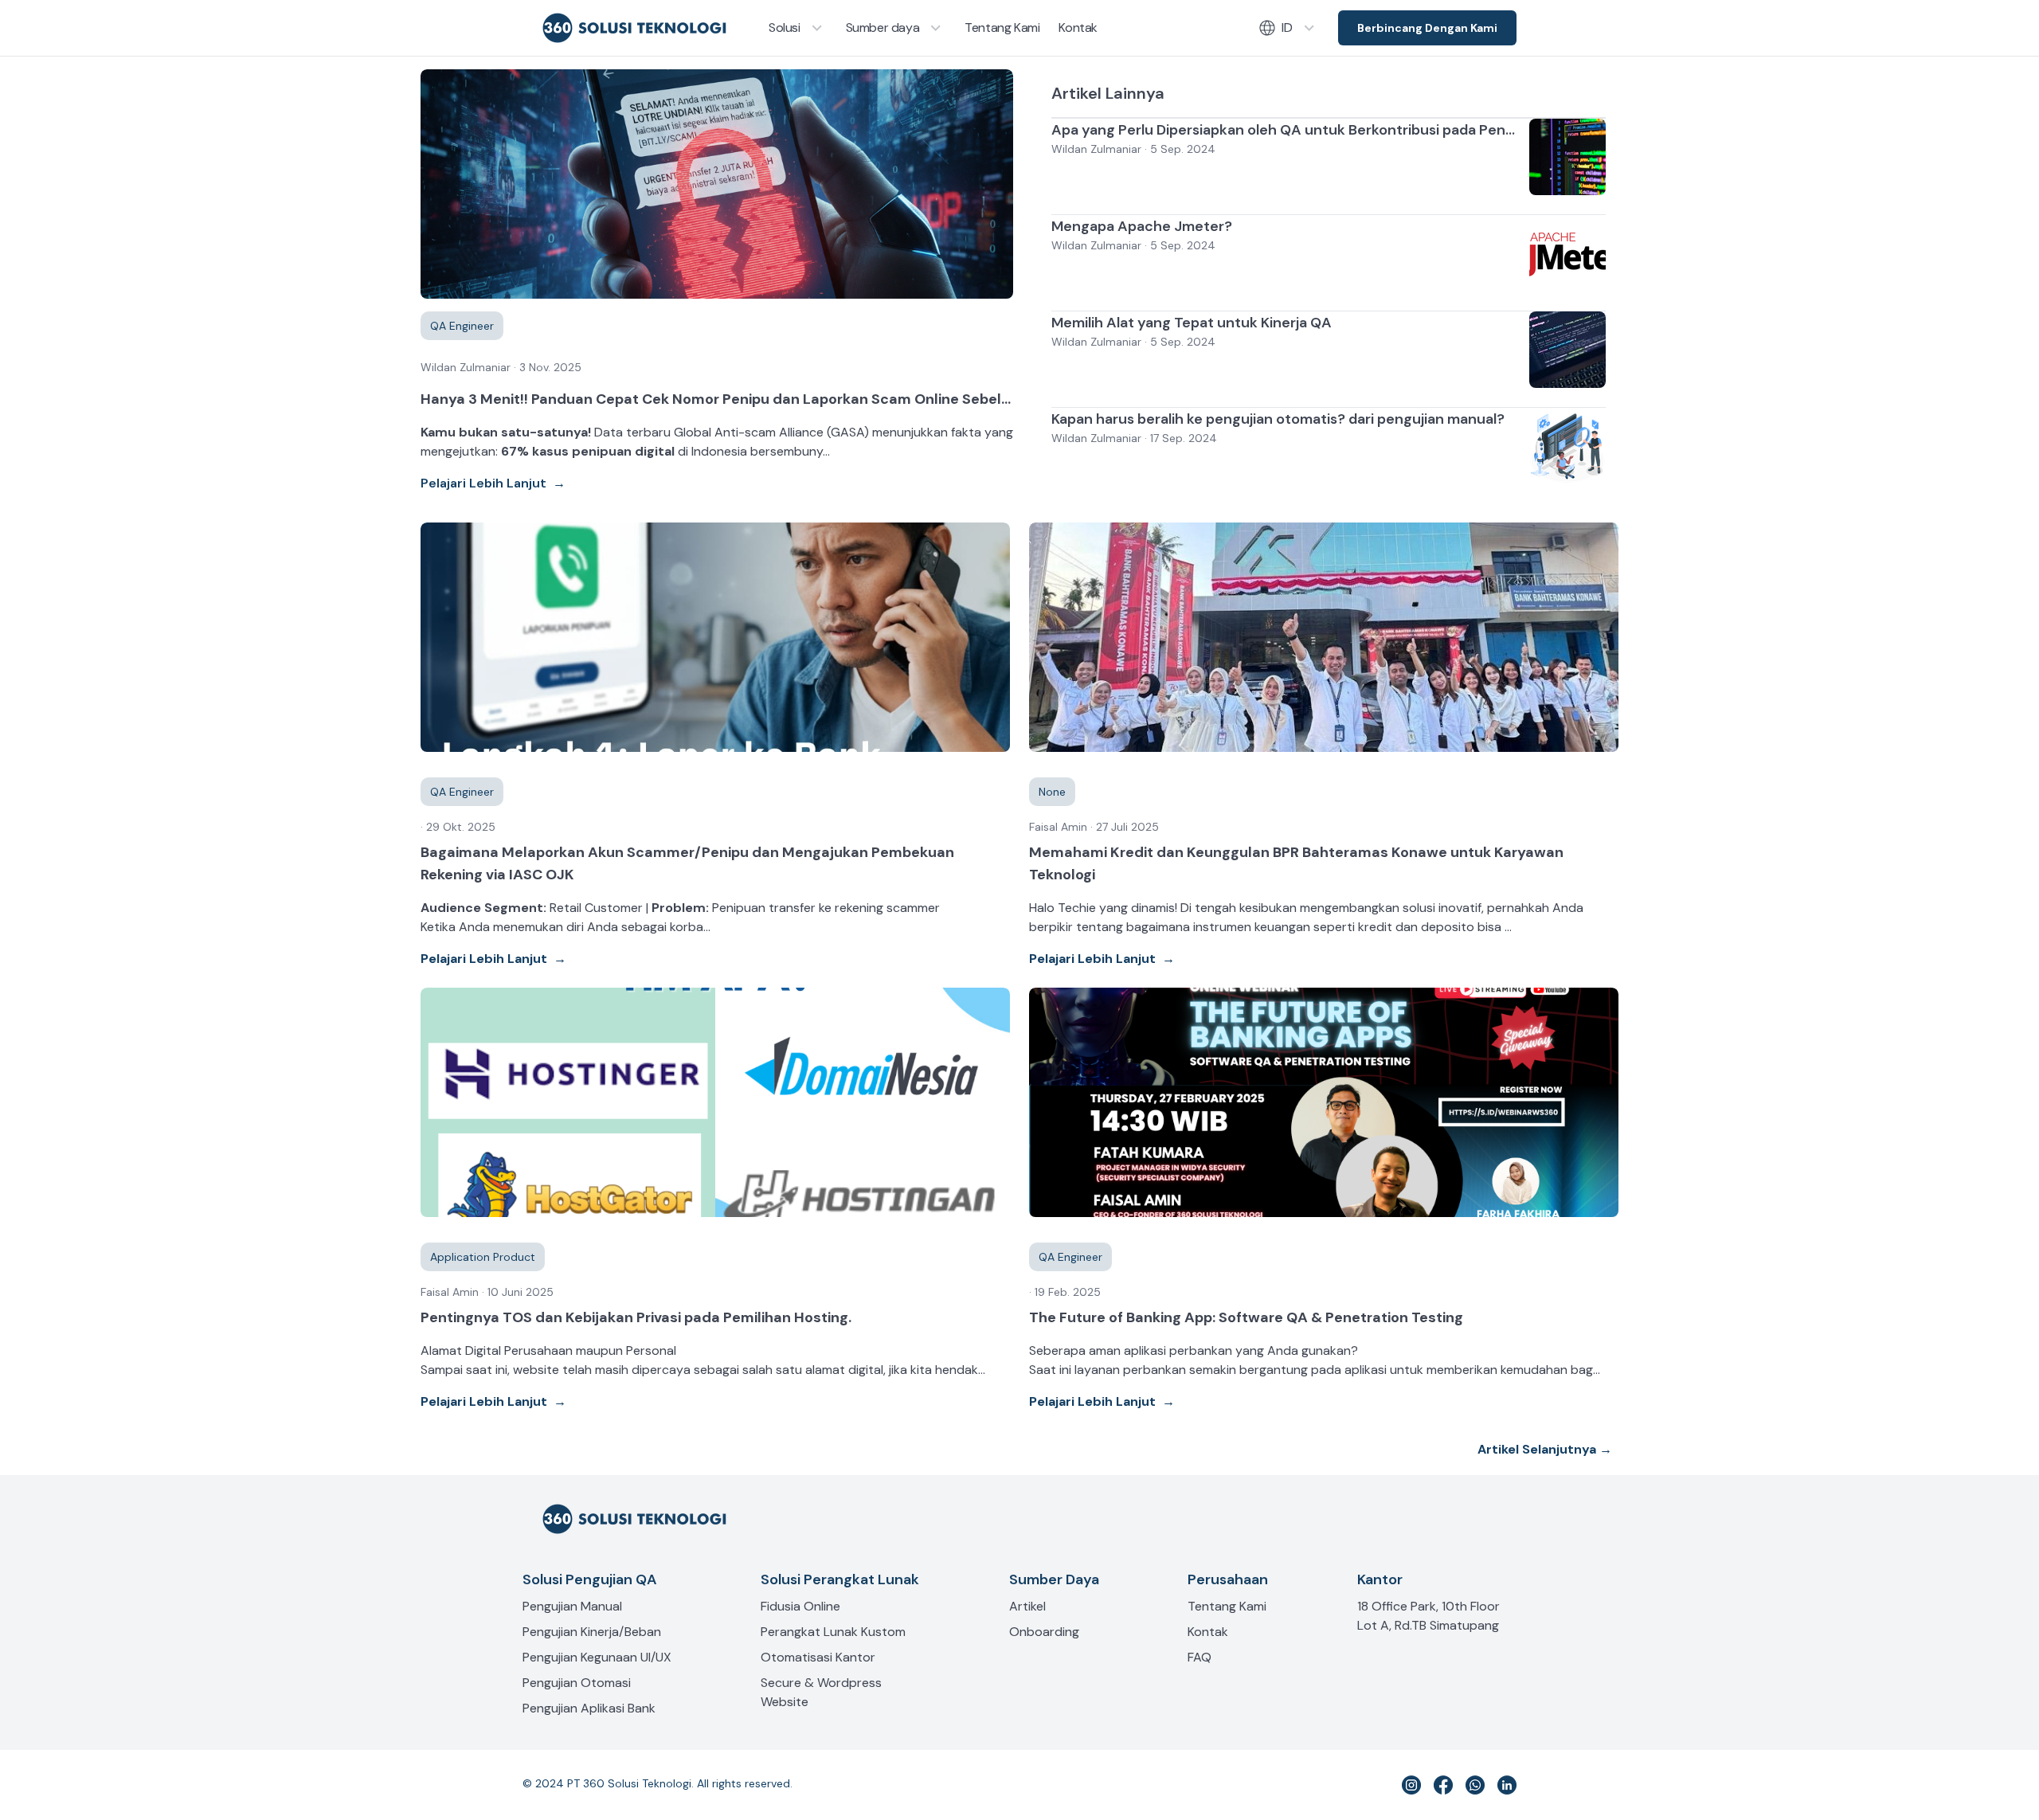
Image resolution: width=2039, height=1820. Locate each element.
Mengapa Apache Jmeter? (1142, 226)
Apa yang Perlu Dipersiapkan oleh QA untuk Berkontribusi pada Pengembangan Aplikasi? (1350, 130)
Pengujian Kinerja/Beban (592, 1632)
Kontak (1208, 1632)
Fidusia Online (800, 1606)
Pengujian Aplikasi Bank (589, 1708)
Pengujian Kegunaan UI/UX (597, 1657)
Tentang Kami (1227, 1606)
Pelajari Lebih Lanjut (493, 483)
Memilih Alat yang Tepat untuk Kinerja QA (1192, 323)
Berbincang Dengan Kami (1427, 28)
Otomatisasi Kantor (818, 1657)
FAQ (1200, 1657)
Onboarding (1044, 1632)
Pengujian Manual (572, 1606)
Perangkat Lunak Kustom (833, 1632)
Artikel (1027, 1606)
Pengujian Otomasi (577, 1683)
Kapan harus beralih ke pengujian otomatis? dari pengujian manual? (1278, 419)
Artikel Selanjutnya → (1545, 1449)
